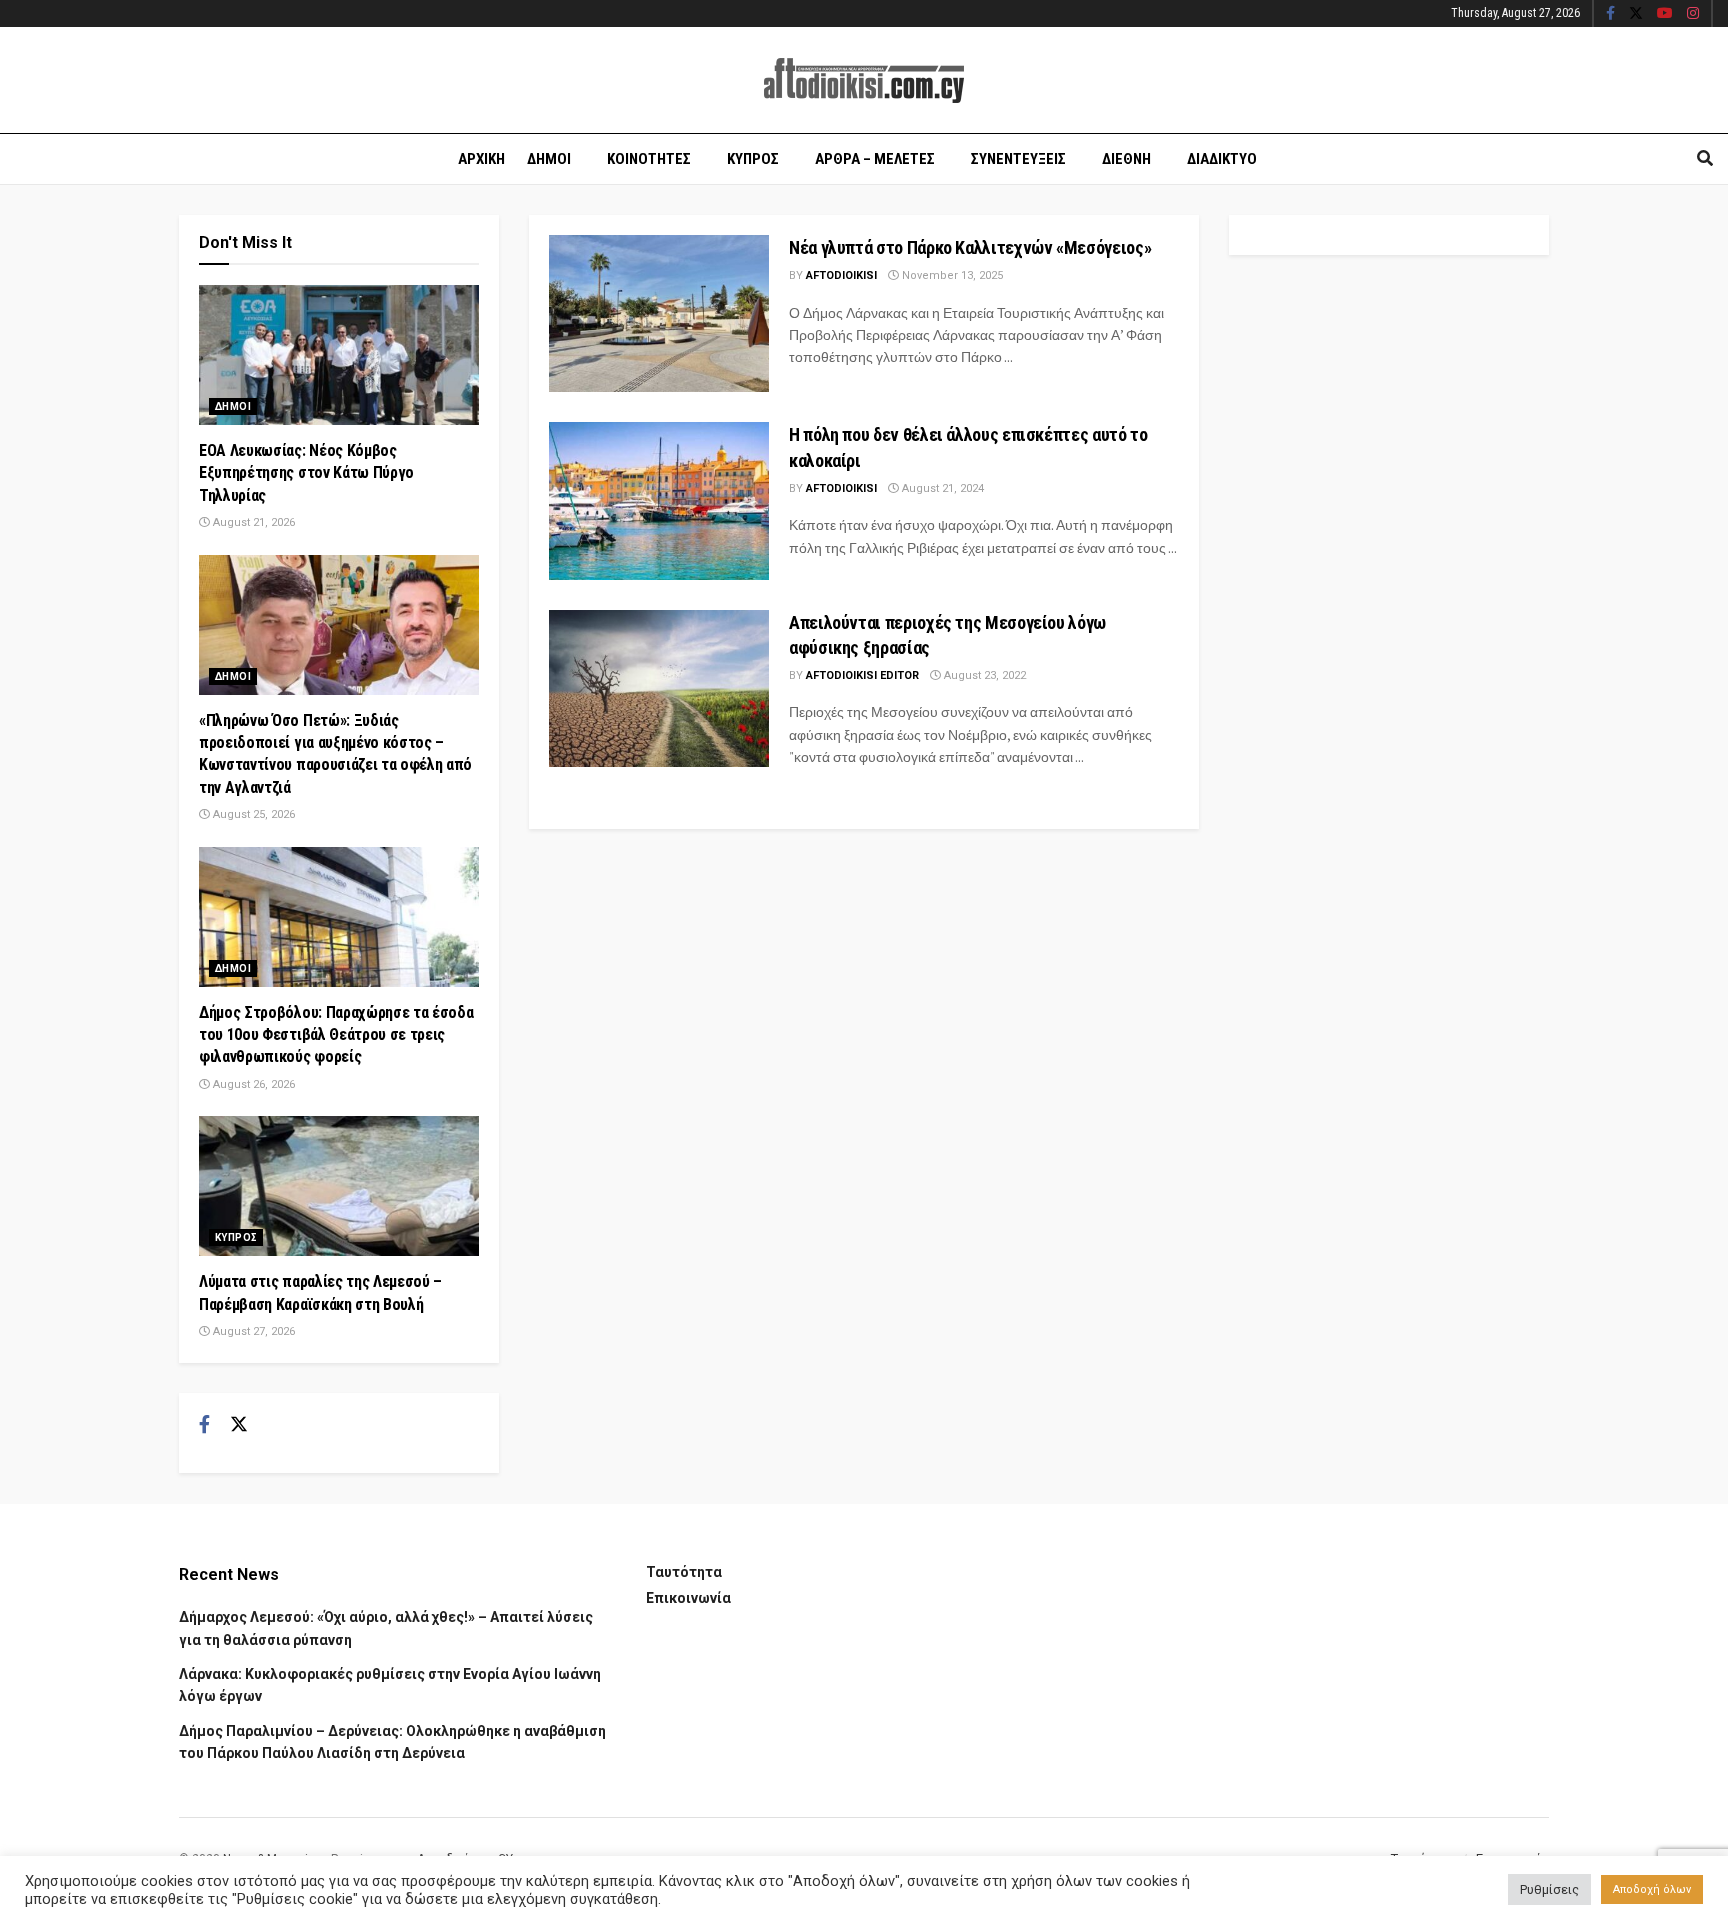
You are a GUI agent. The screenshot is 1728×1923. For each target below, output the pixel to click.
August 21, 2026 (252, 522)
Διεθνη (1126, 159)
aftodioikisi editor (862, 675)
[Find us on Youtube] (1665, 14)
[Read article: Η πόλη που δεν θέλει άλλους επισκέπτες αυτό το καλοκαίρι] (659, 500)
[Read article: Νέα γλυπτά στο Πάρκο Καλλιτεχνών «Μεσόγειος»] (659, 313)
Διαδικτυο (1222, 159)
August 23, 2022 (983, 675)
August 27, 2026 (252, 1331)
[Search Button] (1705, 159)
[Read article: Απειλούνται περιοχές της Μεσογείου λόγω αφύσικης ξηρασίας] (659, 688)
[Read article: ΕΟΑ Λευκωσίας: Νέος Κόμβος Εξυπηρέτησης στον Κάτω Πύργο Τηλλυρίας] (339, 355)
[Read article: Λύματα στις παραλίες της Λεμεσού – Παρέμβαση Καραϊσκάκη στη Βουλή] (339, 1186)
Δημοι (549, 159)
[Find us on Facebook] (1610, 14)
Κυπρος (753, 159)
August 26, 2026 (252, 1084)
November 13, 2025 (951, 275)
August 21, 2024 (941, 488)
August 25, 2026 (252, 814)
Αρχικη (481, 159)
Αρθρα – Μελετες (875, 159)
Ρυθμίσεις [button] (1549, 1889)
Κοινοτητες (649, 159)
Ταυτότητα (684, 1572)
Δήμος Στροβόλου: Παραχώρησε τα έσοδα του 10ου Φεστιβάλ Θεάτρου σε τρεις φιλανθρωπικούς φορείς (336, 1035)
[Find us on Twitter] (1636, 14)
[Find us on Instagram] (1693, 14)
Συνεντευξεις (1018, 159)
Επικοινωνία (688, 1598)
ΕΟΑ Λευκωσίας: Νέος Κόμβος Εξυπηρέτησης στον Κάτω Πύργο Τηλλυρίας (306, 473)
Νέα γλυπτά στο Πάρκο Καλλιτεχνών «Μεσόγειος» (970, 247)
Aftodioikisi (841, 275)
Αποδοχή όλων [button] (1652, 1889)
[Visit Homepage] (864, 80)
